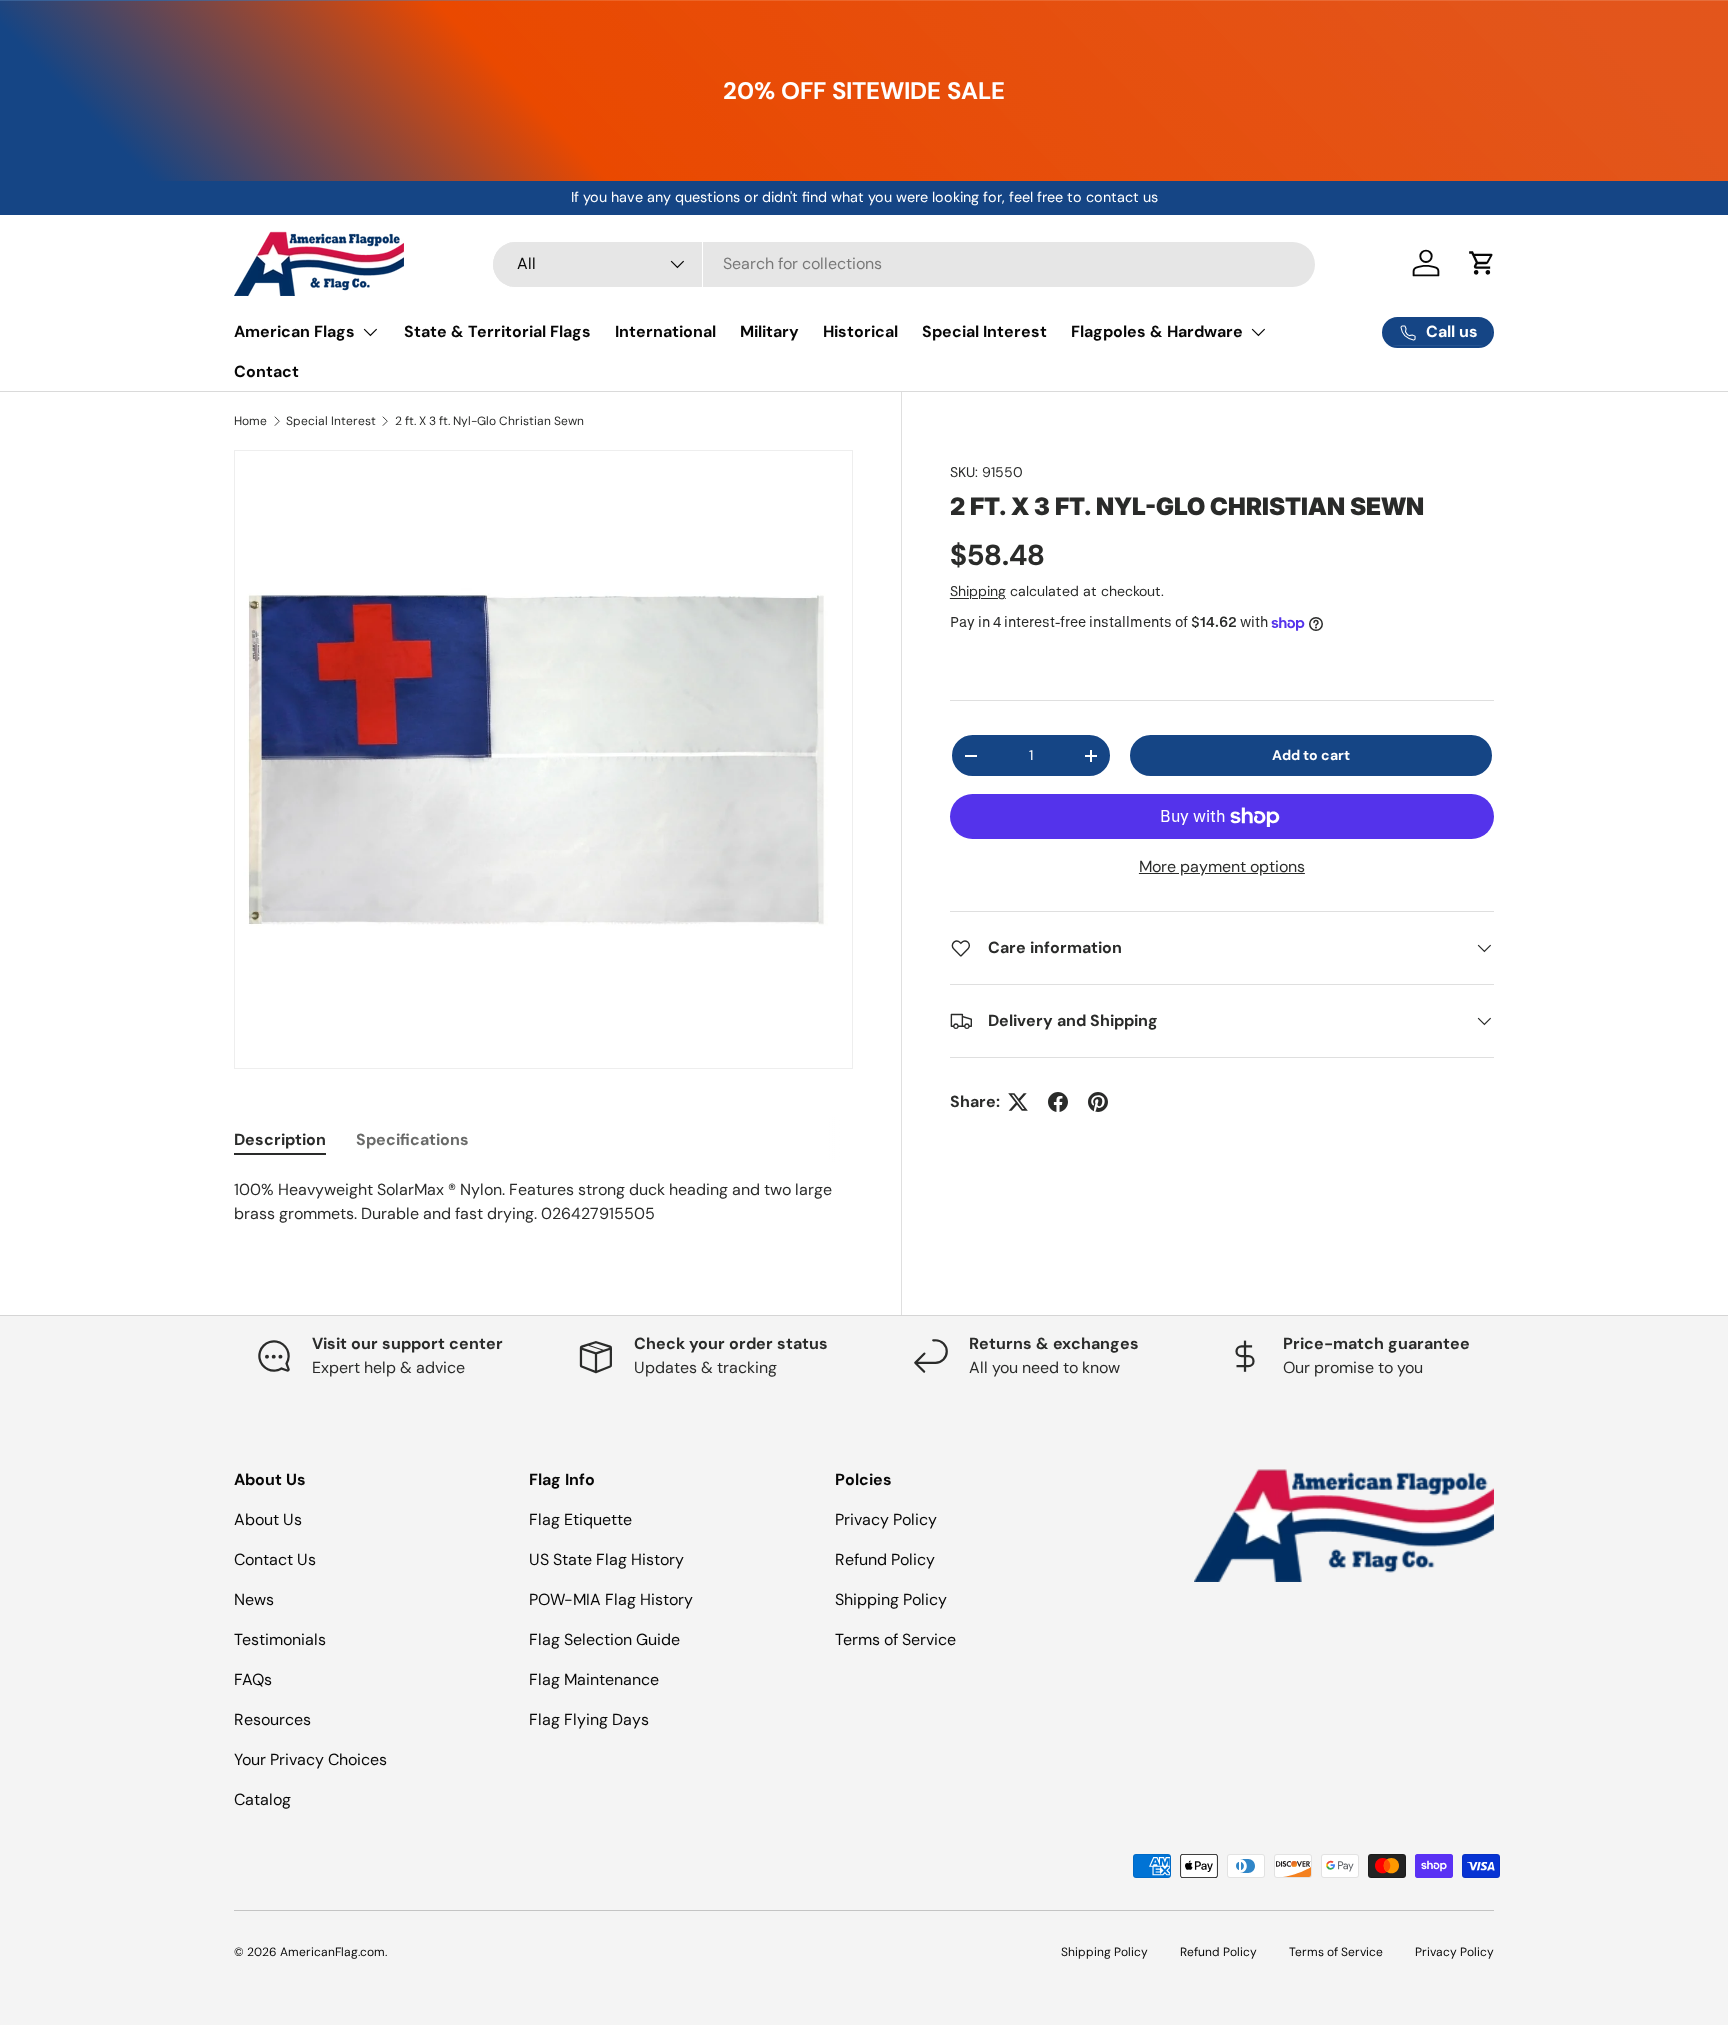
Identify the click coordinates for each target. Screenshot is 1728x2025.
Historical (860, 331)
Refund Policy (885, 1559)
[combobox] (904, 263)
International (665, 331)
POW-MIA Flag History (611, 1599)
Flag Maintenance (594, 1679)
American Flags (294, 331)
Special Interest (984, 331)
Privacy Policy (886, 1519)
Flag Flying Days (589, 1719)
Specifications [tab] (412, 1139)
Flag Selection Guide (604, 1639)
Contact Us (275, 1559)
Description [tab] (280, 1139)
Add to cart (1311, 755)
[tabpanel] (543, 1202)
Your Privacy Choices (310, 1759)
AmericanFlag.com (332, 1952)
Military (769, 331)
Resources (272, 1719)
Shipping (978, 591)
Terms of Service (895, 1639)
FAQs (253, 1679)
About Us (268, 1519)
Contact (266, 371)
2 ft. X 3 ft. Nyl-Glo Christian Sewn (489, 421)
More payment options (1222, 866)
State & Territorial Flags (497, 331)
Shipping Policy (891, 1599)
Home (250, 421)
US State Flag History (606, 1559)
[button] (1482, 263)
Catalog (262, 1799)
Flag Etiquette (580, 1519)
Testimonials (280, 1639)
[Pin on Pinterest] (1098, 1102)
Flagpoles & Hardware (1157, 331)
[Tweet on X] (1018, 1102)
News (254, 1599)
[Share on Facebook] (1058, 1102)
